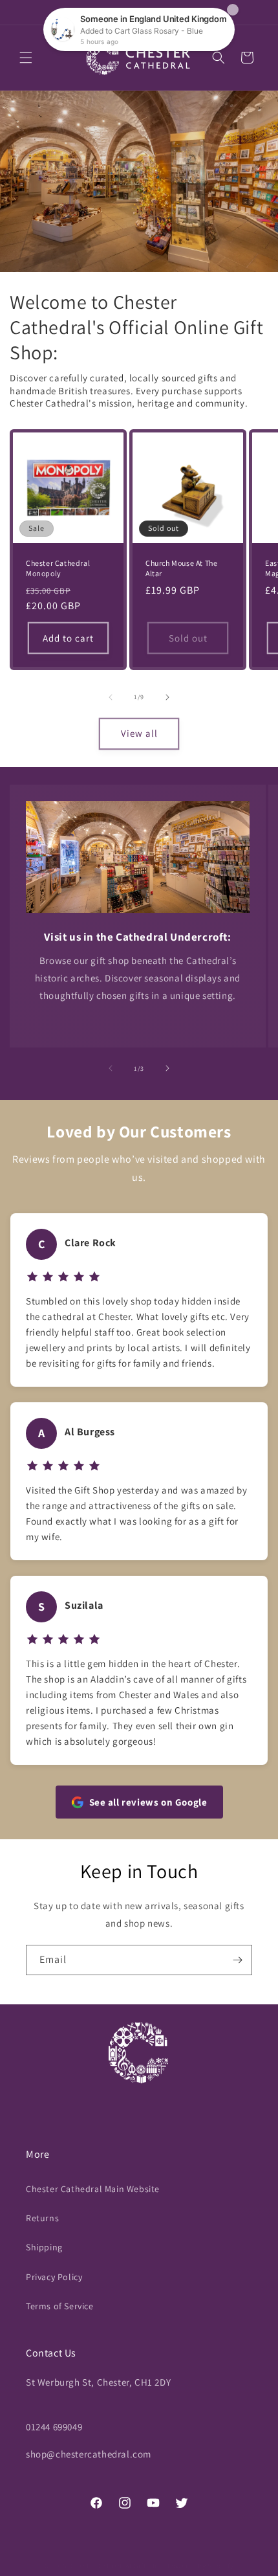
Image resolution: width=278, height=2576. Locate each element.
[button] (26, 58)
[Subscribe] (237, 1960)
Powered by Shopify (201, 2566)
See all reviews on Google (148, 1802)
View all (139, 733)
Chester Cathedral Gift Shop (118, 2566)
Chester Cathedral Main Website (93, 2189)
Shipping (44, 2247)
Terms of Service (60, 2306)
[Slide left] (111, 697)
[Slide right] (167, 697)
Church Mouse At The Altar (181, 568)
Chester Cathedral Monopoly (58, 568)
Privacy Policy (54, 2277)
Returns (42, 2218)
